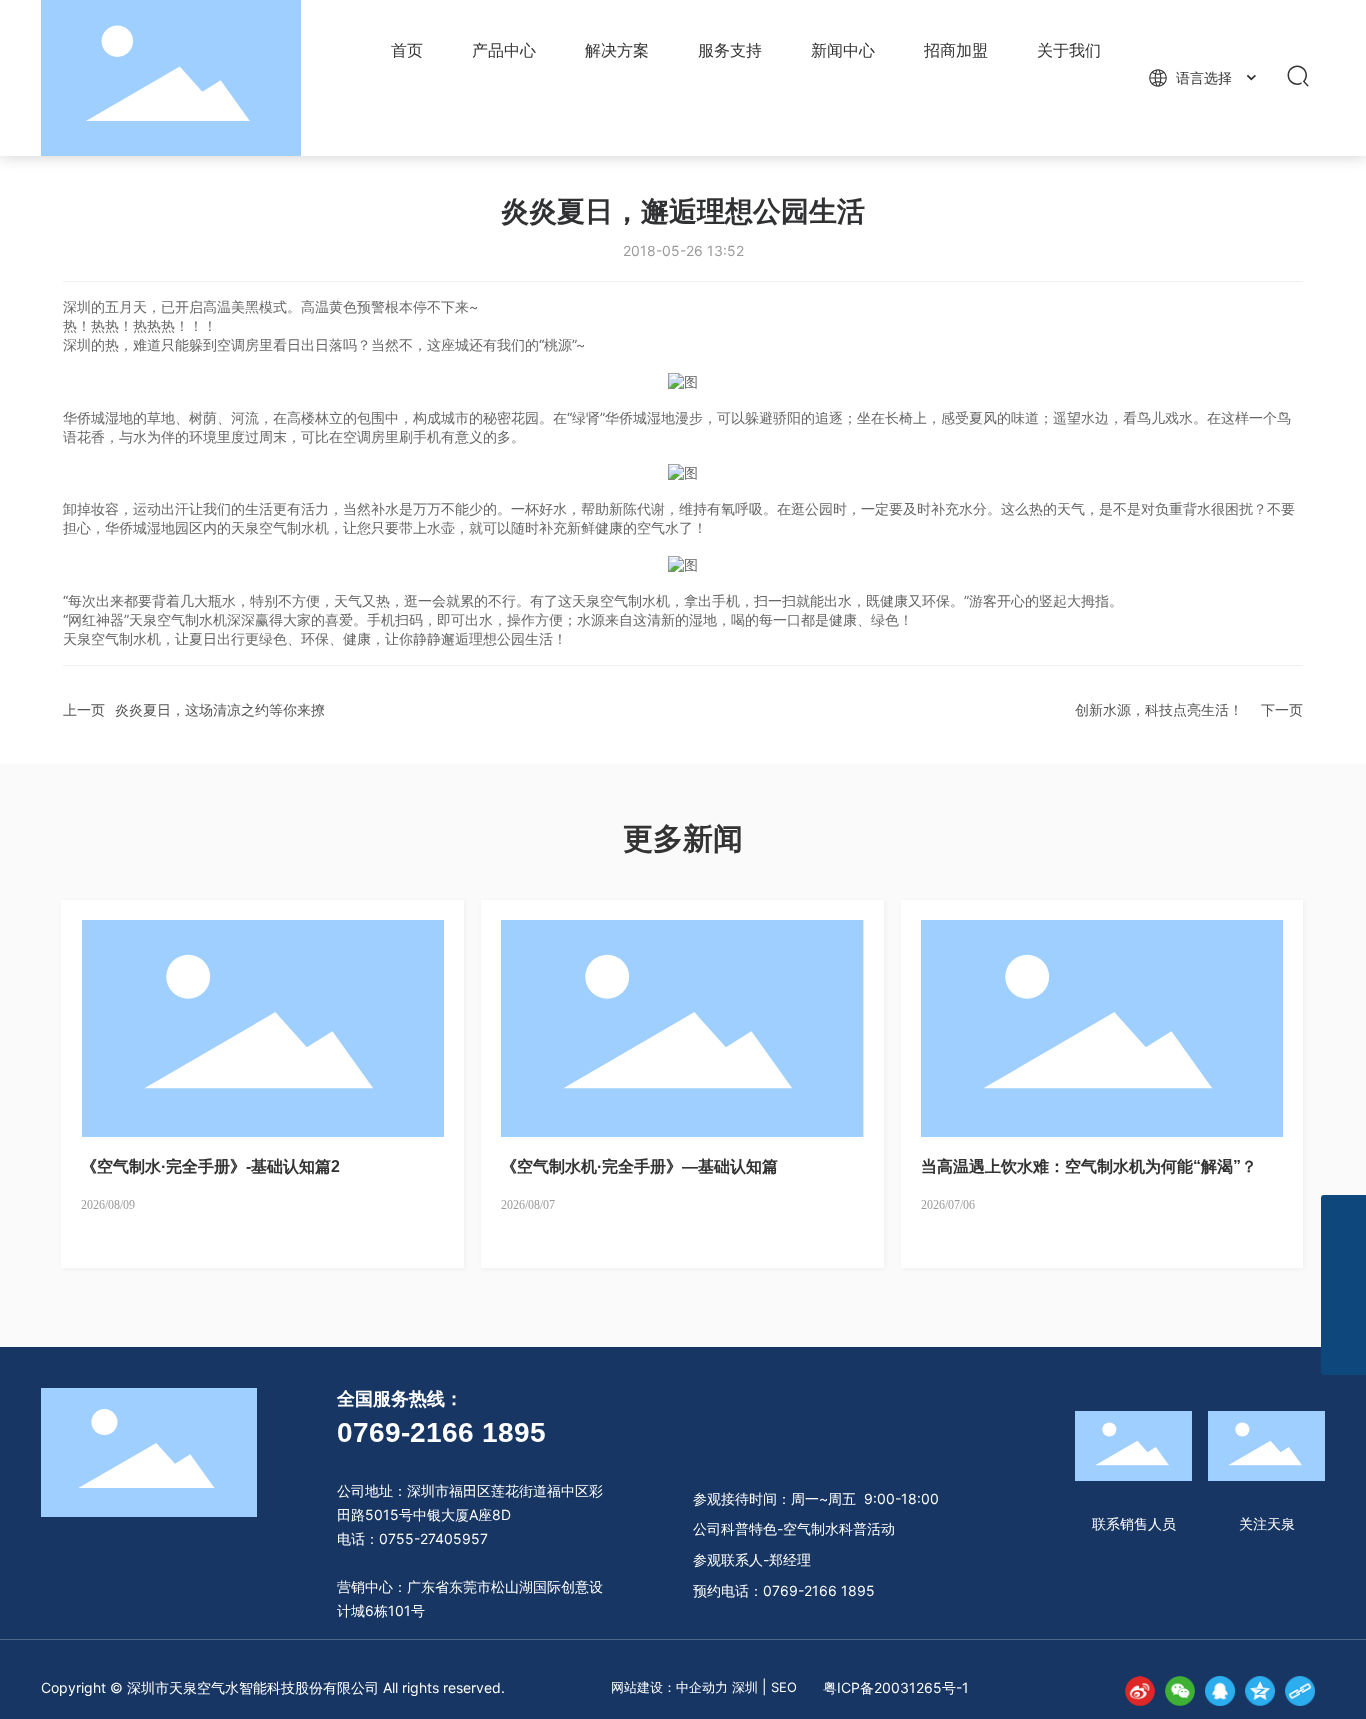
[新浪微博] (1140, 1691)
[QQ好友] (1220, 1691)
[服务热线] (1343, 1307)
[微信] (1180, 1691)
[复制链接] (1300, 1691)
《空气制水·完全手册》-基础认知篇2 (210, 1166)
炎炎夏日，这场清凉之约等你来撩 (220, 709)
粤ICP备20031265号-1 (896, 1687)
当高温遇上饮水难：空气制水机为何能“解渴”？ (1089, 1166)
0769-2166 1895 (441, 1432)
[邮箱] (1343, 1217)
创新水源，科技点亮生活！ (1159, 709)
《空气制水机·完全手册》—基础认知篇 (639, 1166)
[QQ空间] (1260, 1691)
